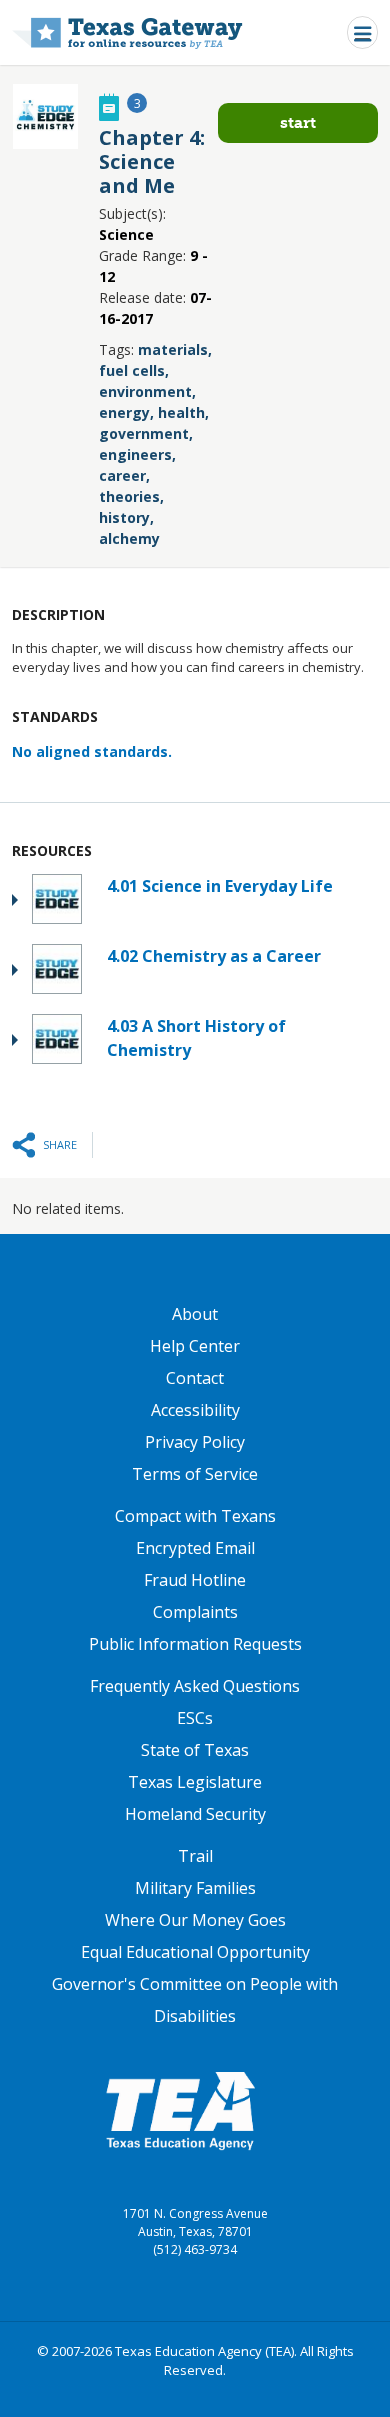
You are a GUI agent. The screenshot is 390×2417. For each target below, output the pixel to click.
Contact (195, 1378)
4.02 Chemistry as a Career (214, 956)
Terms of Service (195, 1474)
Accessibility (195, 1410)
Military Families (195, 1888)
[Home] (127, 32)
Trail (195, 1856)
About (195, 1314)
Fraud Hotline (195, 1580)
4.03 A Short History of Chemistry (196, 1038)
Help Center (195, 1346)
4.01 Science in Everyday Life (220, 886)
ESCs (195, 1718)
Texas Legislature (195, 1782)
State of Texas (195, 1750)
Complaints (195, 1612)
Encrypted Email (195, 1548)
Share (60, 1144)
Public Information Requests (195, 1644)
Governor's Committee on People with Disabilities (195, 2000)
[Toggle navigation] (362, 32)
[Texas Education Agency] (180, 2110)
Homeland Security (195, 1814)
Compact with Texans (195, 1516)
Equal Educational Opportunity (195, 1952)
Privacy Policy (195, 1442)
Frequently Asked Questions (195, 1686)
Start (298, 122)
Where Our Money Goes (195, 1920)
